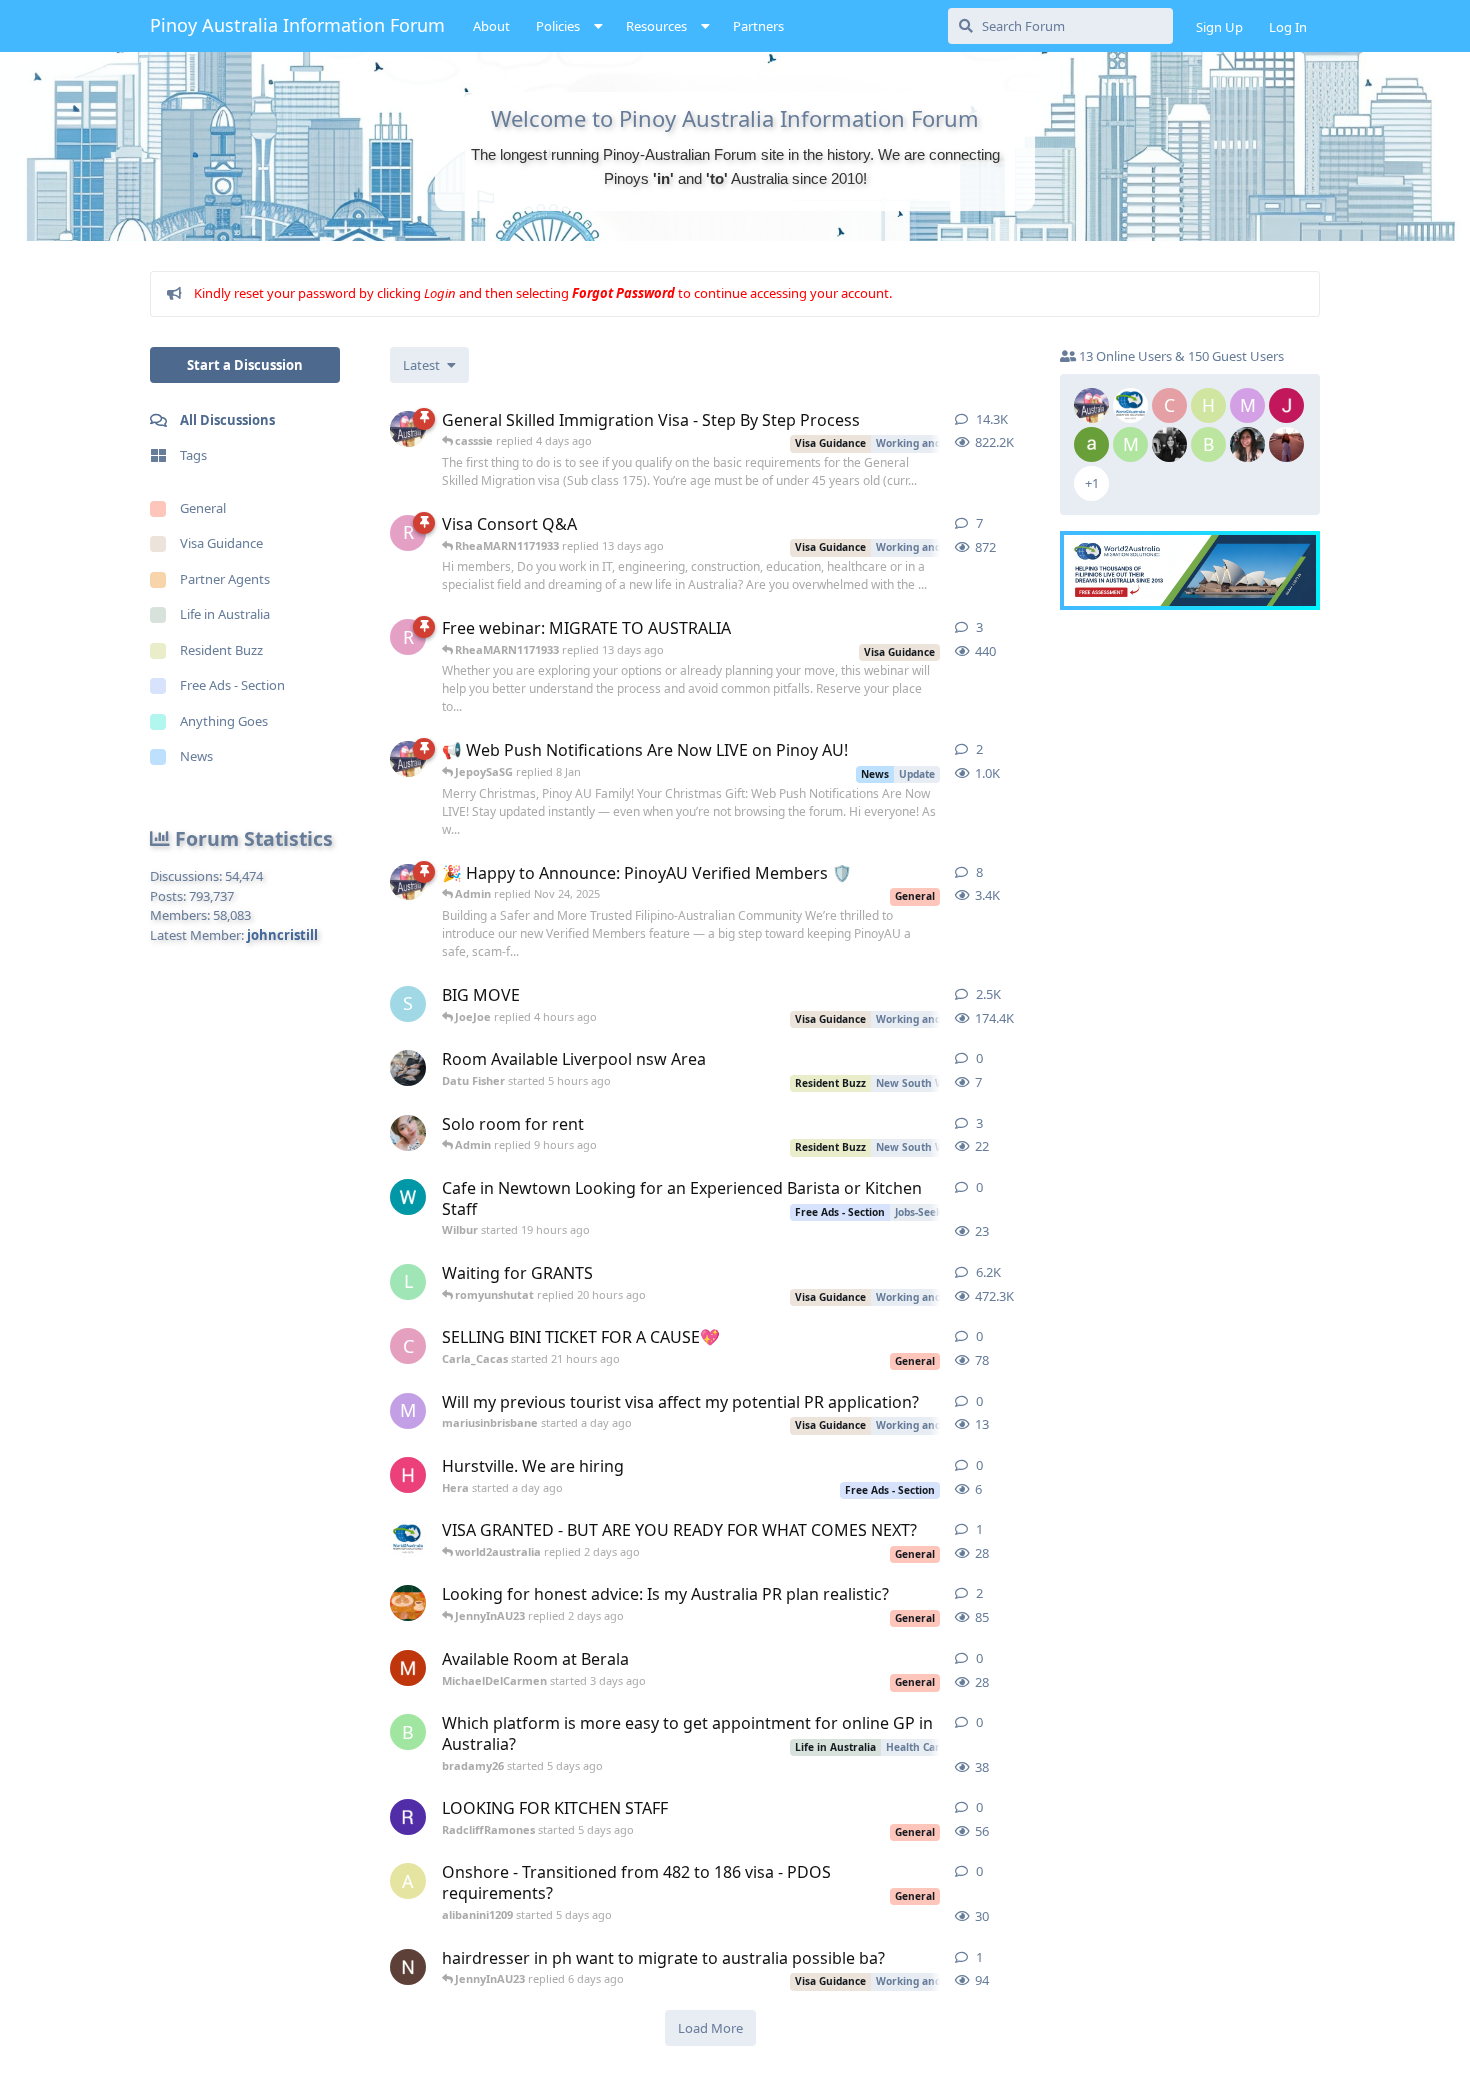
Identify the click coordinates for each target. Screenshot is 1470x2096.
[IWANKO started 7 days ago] (408, 1967)
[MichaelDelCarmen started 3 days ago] (408, 1668)
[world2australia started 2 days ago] (408, 1539)
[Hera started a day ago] (408, 1475)
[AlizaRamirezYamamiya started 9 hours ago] (408, 1133)
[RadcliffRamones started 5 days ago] (408, 1817)
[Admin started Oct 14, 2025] (408, 882)
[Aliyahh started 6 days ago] (408, 1603)
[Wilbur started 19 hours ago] (408, 1197)
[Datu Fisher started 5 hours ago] (408, 1068)
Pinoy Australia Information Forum (297, 25)
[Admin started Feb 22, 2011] (408, 429)
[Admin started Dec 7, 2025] (408, 759)
